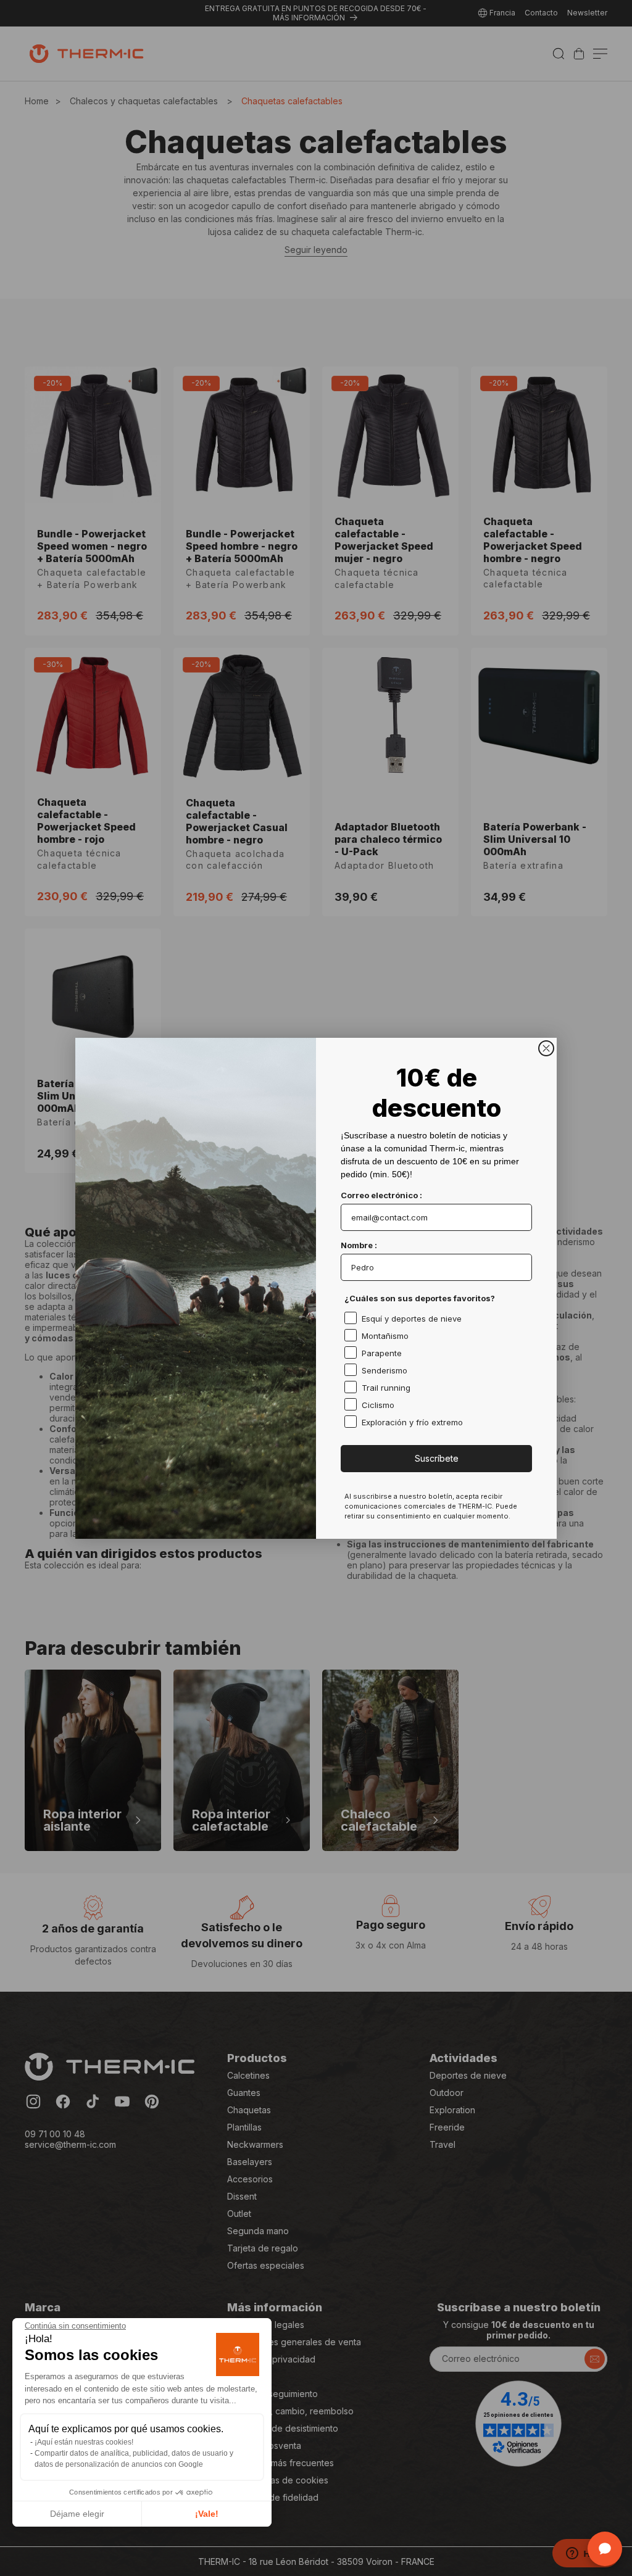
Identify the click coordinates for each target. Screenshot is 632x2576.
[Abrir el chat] (605, 2549)
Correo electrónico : (381, 1195)
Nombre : (359, 1245)
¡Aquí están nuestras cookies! (84, 2442)
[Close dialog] (546, 1048)
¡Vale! (207, 2514)
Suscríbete (437, 1458)
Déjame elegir (77, 2514)
